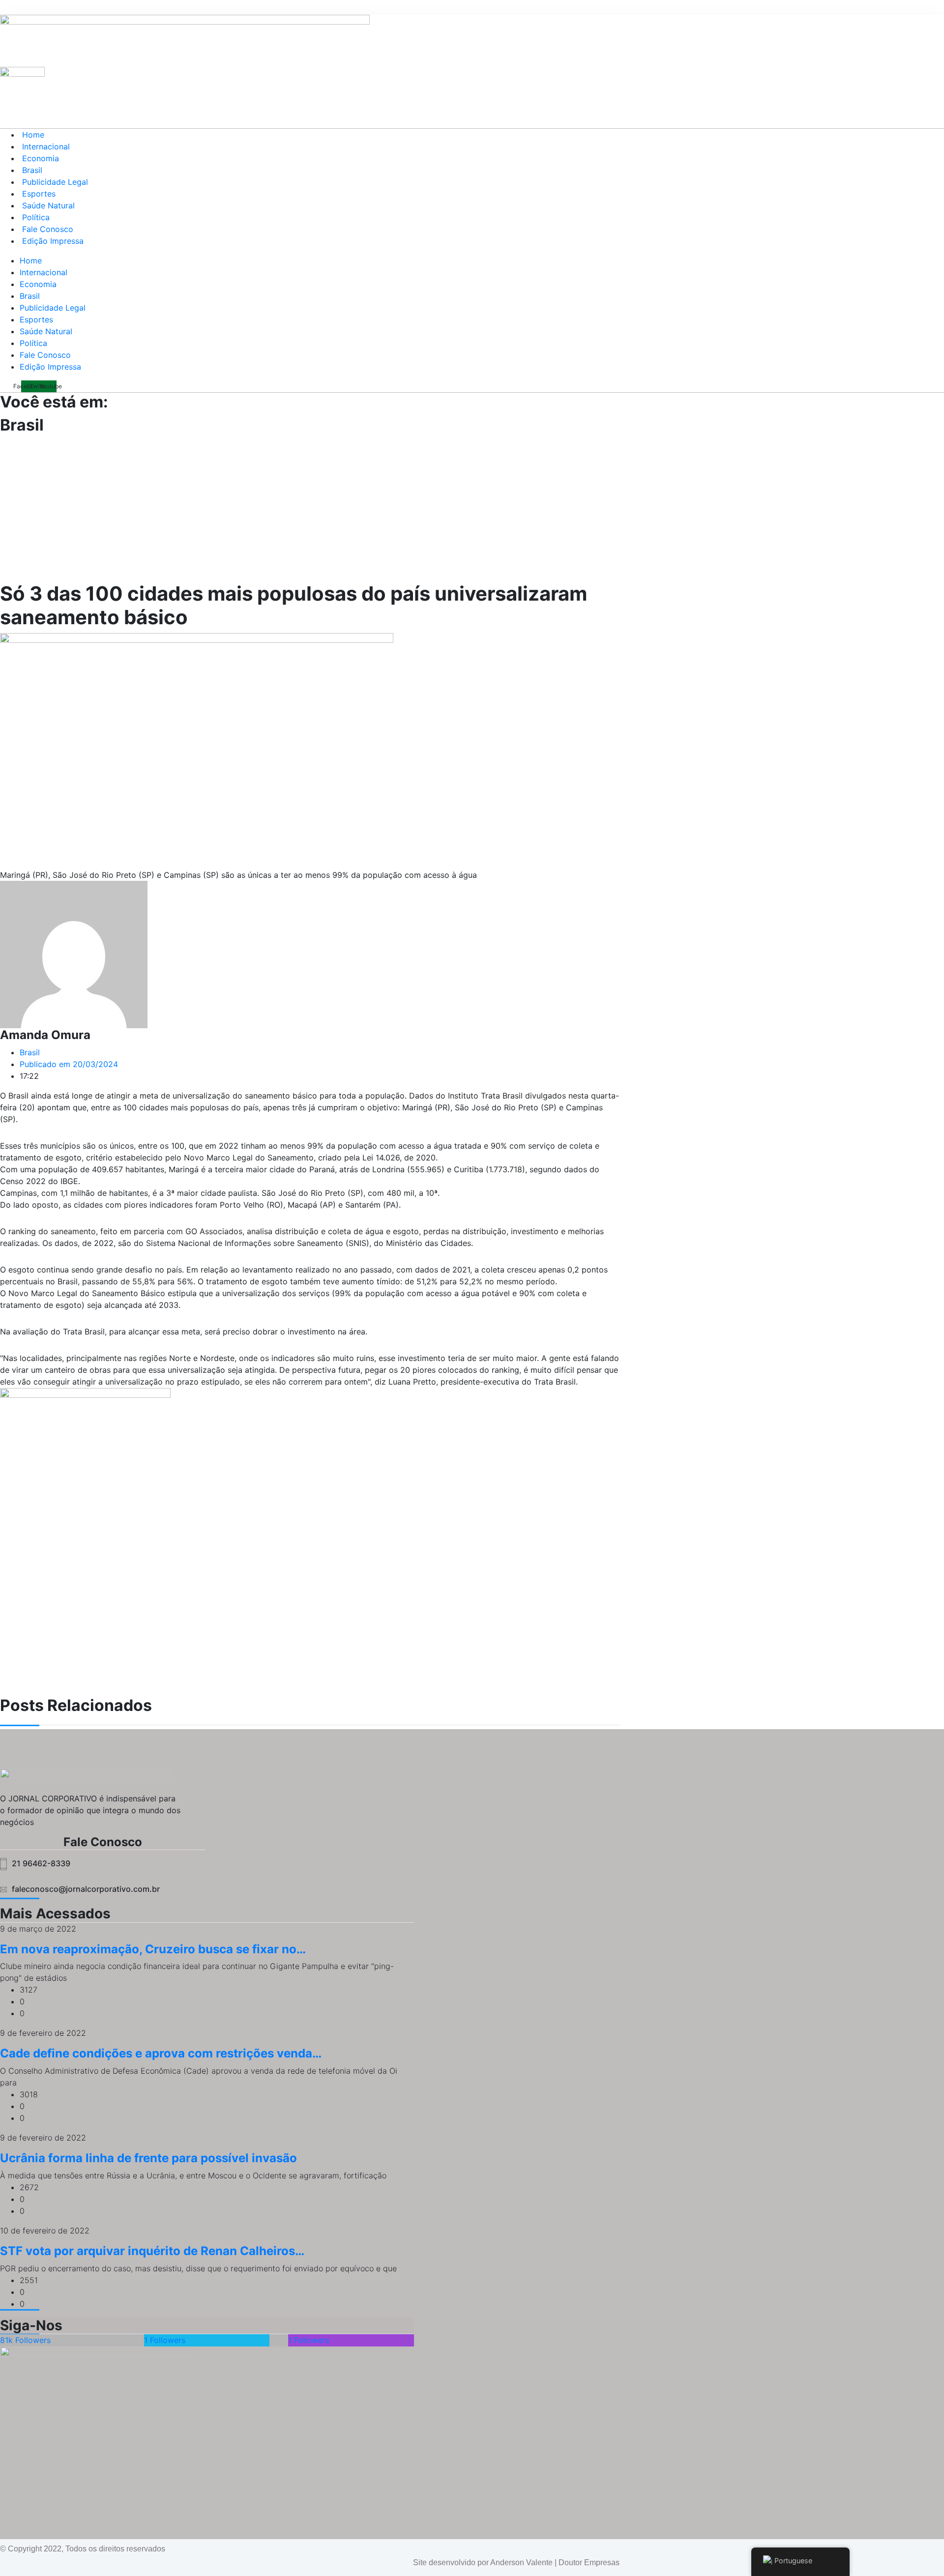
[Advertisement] (472, 508)
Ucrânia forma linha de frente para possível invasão (148, 2158)
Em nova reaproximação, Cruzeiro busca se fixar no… (153, 1949)
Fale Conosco (48, 229)
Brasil (32, 170)
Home (33, 135)
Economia (41, 158)
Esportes (39, 194)
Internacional (46, 146)
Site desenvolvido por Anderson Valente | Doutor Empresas (516, 2562)
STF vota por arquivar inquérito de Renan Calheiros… (152, 2251)
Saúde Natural (48, 205)
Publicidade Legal (55, 182)
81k (25, 2340)
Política (36, 217)
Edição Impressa (53, 241)
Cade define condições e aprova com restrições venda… (161, 2053)
